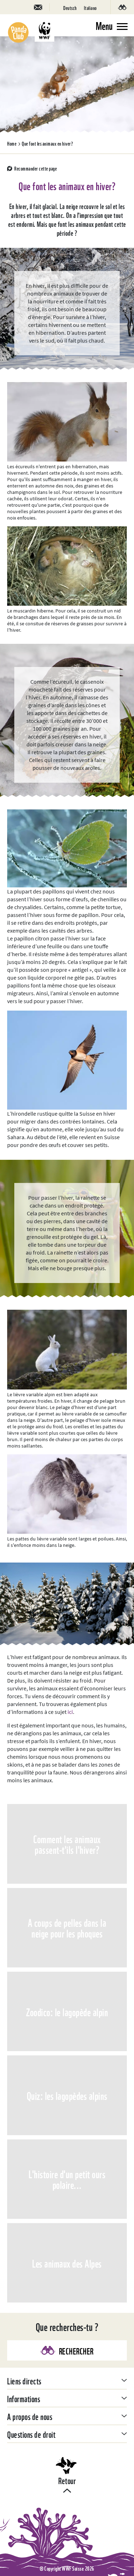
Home (12, 143)
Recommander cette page (36, 168)
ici (70, 1712)
